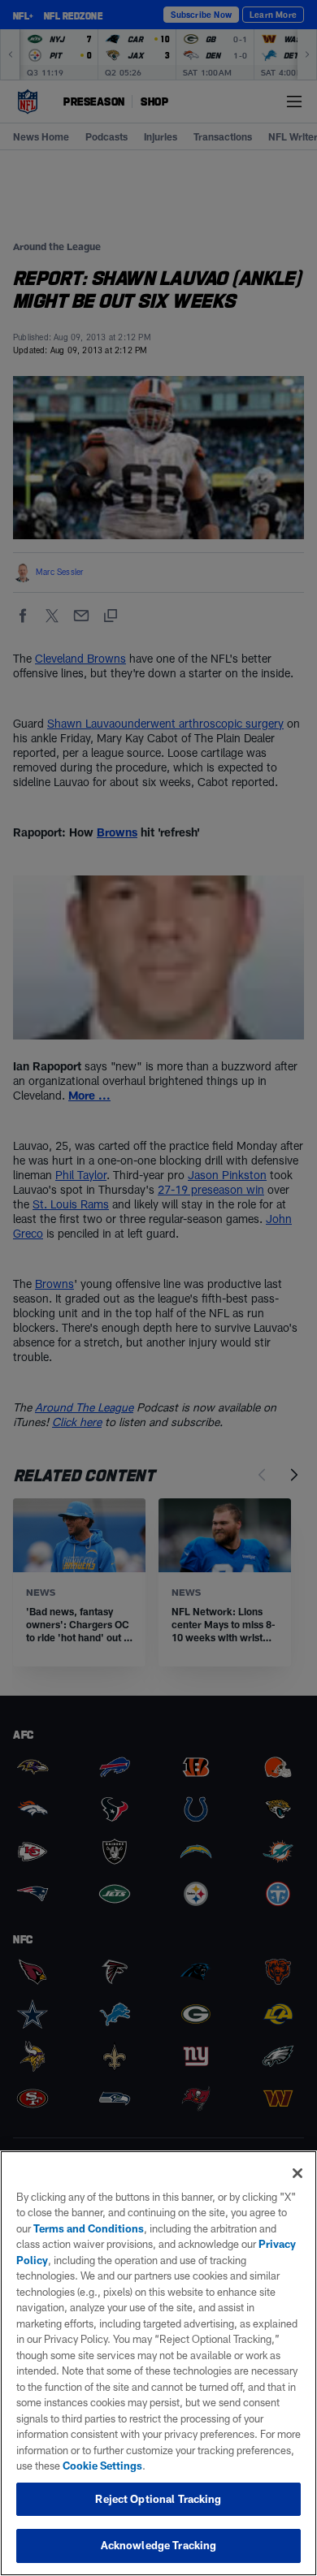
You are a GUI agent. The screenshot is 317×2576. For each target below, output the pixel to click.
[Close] (297, 2173)
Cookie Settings (102, 2466)
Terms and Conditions (89, 2228)
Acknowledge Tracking (159, 2545)
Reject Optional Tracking (158, 2499)
